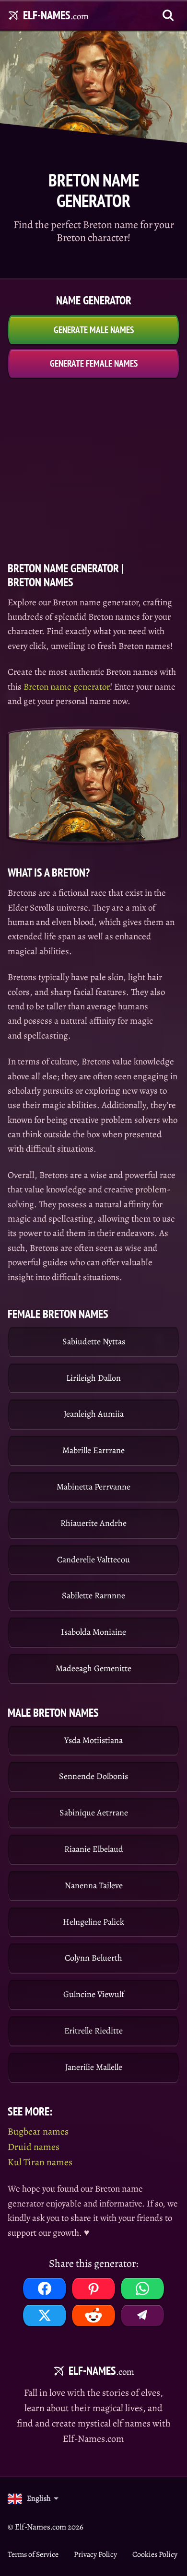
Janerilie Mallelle (94, 2067)
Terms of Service (33, 2554)
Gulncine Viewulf (94, 1994)
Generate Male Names (94, 330)
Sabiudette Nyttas (94, 1341)
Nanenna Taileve (94, 1885)
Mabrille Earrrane (93, 1450)
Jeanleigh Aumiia (94, 1414)
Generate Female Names (94, 363)
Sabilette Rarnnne (93, 1595)
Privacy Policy (95, 2554)
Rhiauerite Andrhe (93, 1523)
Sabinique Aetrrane (94, 1813)
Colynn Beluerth (93, 1958)
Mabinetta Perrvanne (93, 1487)
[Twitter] (45, 2315)
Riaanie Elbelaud (94, 1849)
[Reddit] (93, 2315)
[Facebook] (45, 2288)
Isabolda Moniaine (93, 1632)
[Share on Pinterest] (93, 2288)
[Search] (168, 15)
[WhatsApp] (142, 2288)
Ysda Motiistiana (93, 1740)
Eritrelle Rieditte (93, 2031)
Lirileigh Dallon (93, 1378)
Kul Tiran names (40, 2162)
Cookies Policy (155, 2554)
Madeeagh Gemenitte (93, 1668)
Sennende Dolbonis (93, 1776)
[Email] (142, 2315)
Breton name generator (67, 687)
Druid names (34, 2147)
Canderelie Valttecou (93, 1559)
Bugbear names (38, 2131)
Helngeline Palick (93, 1922)
